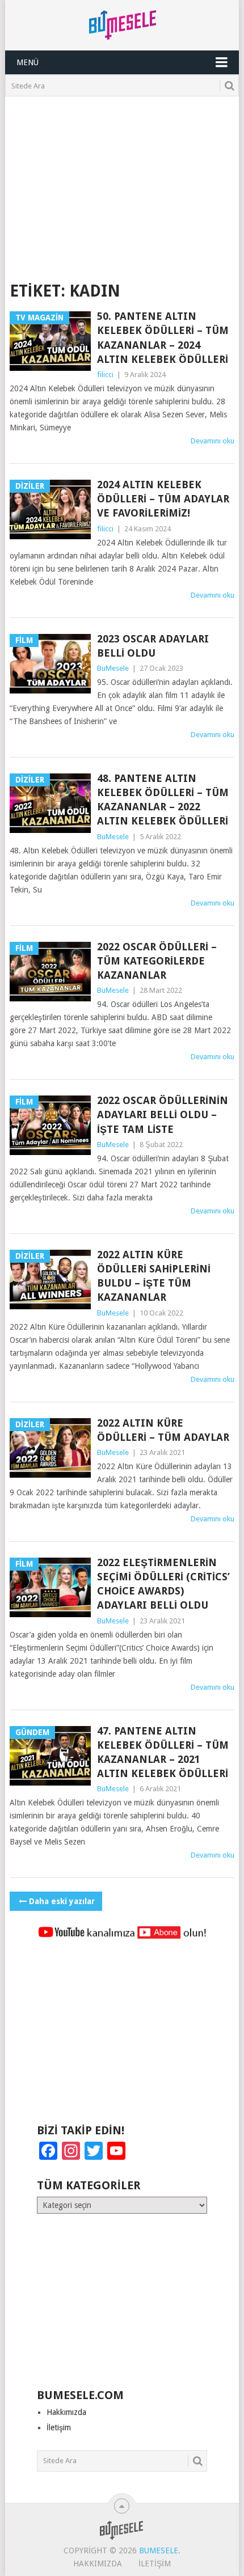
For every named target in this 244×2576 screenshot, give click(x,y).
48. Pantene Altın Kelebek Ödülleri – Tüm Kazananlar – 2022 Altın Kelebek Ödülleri (163, 800)
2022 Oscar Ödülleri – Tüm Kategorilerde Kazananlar (157, 961)
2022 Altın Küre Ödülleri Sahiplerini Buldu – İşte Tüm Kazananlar (154, 1276)
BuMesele (113, 668)
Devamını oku (213, 441)
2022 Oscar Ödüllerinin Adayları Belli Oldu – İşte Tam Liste (163, 1114)
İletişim (59, 2427)
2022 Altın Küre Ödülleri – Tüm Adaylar (163, 1430)
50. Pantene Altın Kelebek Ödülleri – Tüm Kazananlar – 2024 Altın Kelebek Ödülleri (163, 338)
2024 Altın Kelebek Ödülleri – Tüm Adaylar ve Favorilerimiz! (163, 499)
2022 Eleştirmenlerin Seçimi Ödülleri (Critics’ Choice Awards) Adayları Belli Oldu (163, 1584)
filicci (105, 375)
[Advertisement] (122, 181)
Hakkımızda (66, 2412)
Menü (28, 62)
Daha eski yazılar (62, 1901)
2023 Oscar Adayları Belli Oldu (153, 646)
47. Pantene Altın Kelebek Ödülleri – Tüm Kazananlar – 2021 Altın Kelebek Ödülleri (163, 1752)
